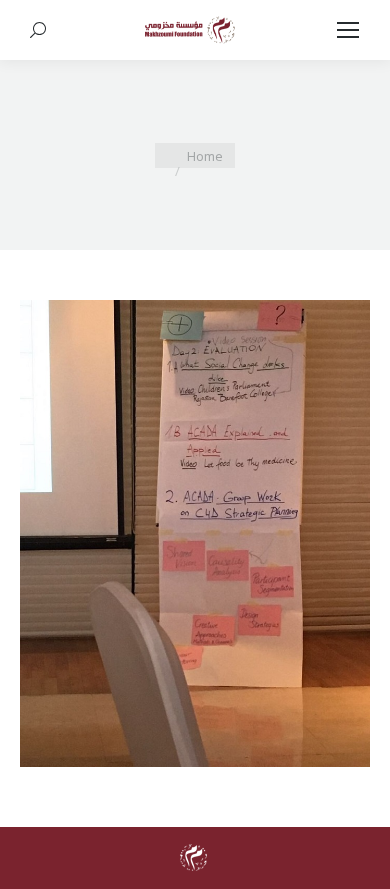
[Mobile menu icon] (348, 30)
